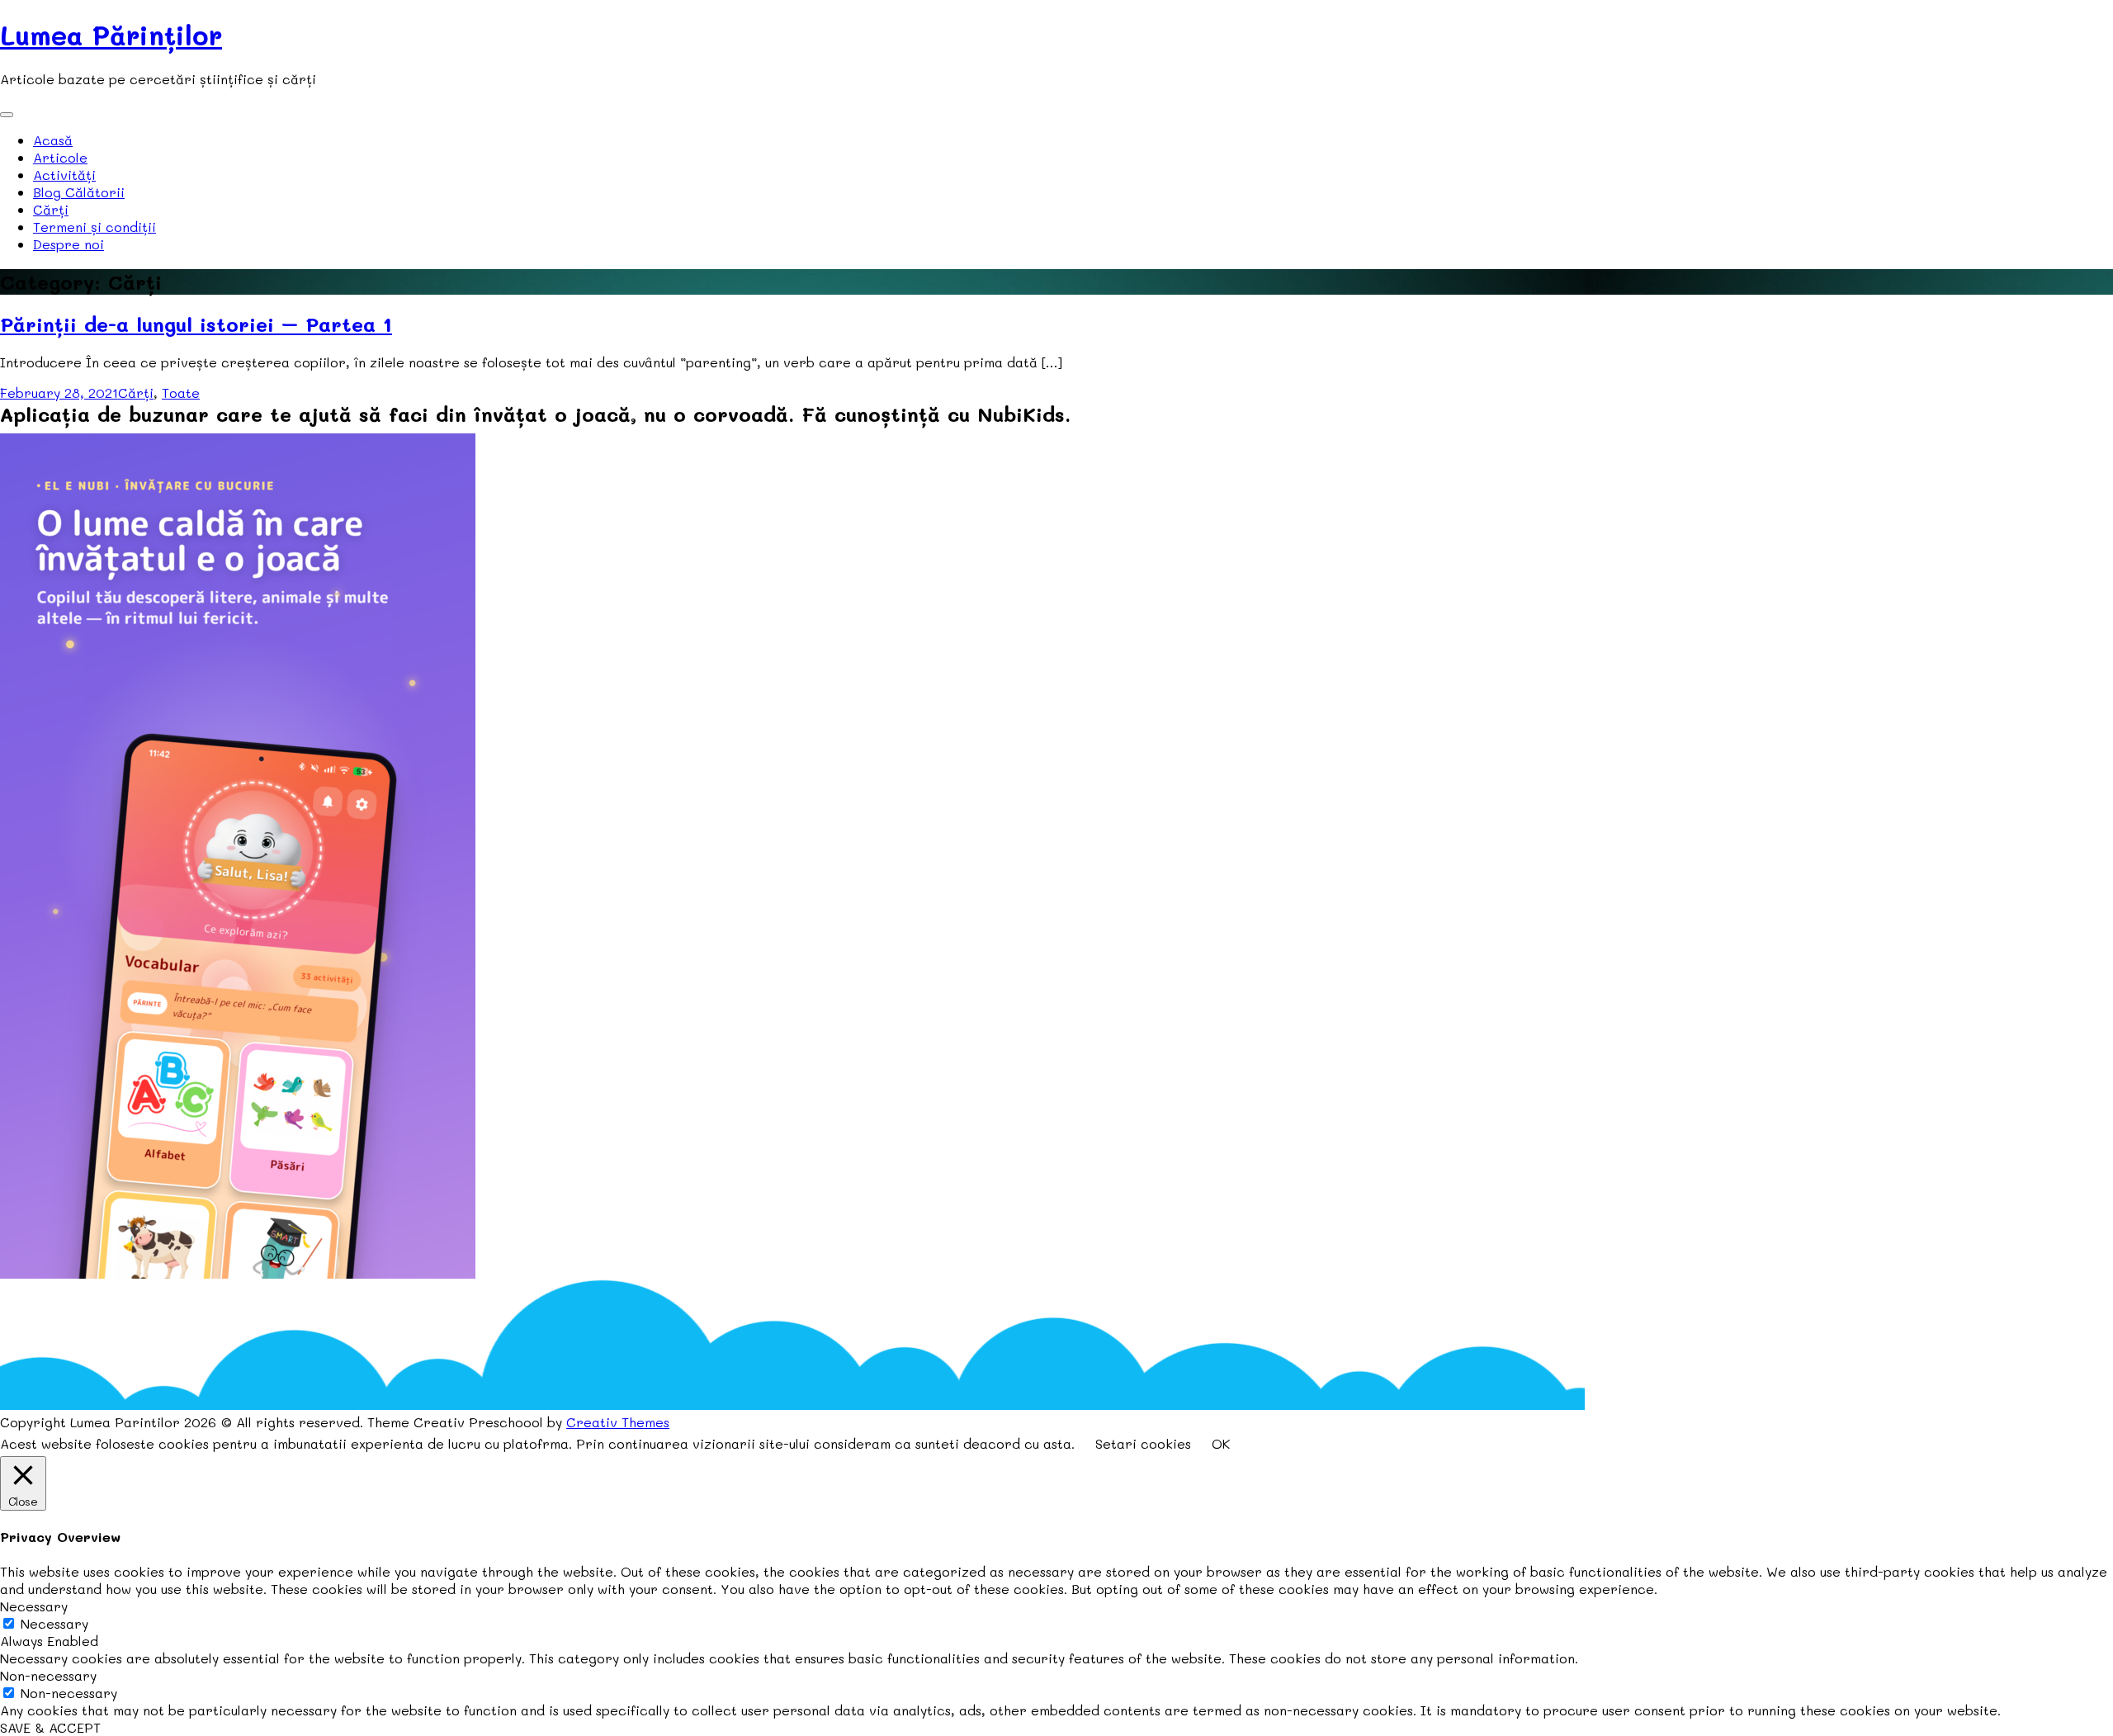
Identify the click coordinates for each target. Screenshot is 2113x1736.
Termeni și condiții (95, 227)
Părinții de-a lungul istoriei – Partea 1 (196, 324)
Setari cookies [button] (1143, 1443)
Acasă (53, 140)
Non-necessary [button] (48, 1675)
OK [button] (1221, 1443)
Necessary (54, 1623)
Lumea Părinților (111, 35)
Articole (60, 157)
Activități (64, 175)
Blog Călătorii (79, 192)
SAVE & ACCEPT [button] (50, 1727)
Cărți (51, 209)
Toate (181, 393)
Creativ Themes (618, 1422)
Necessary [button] (34, 1606)
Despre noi (69, 244)
